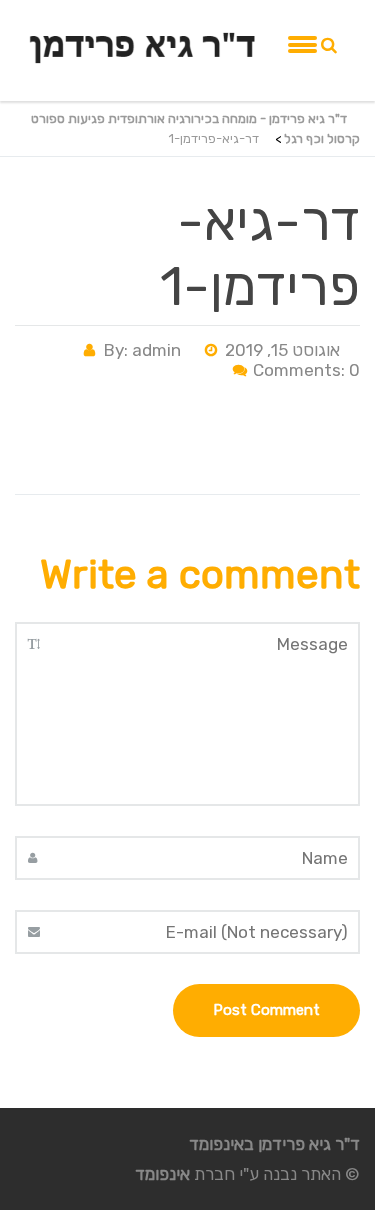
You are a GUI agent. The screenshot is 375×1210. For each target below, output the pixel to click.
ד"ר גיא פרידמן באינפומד (274, 1144)
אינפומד (162, 1174)
